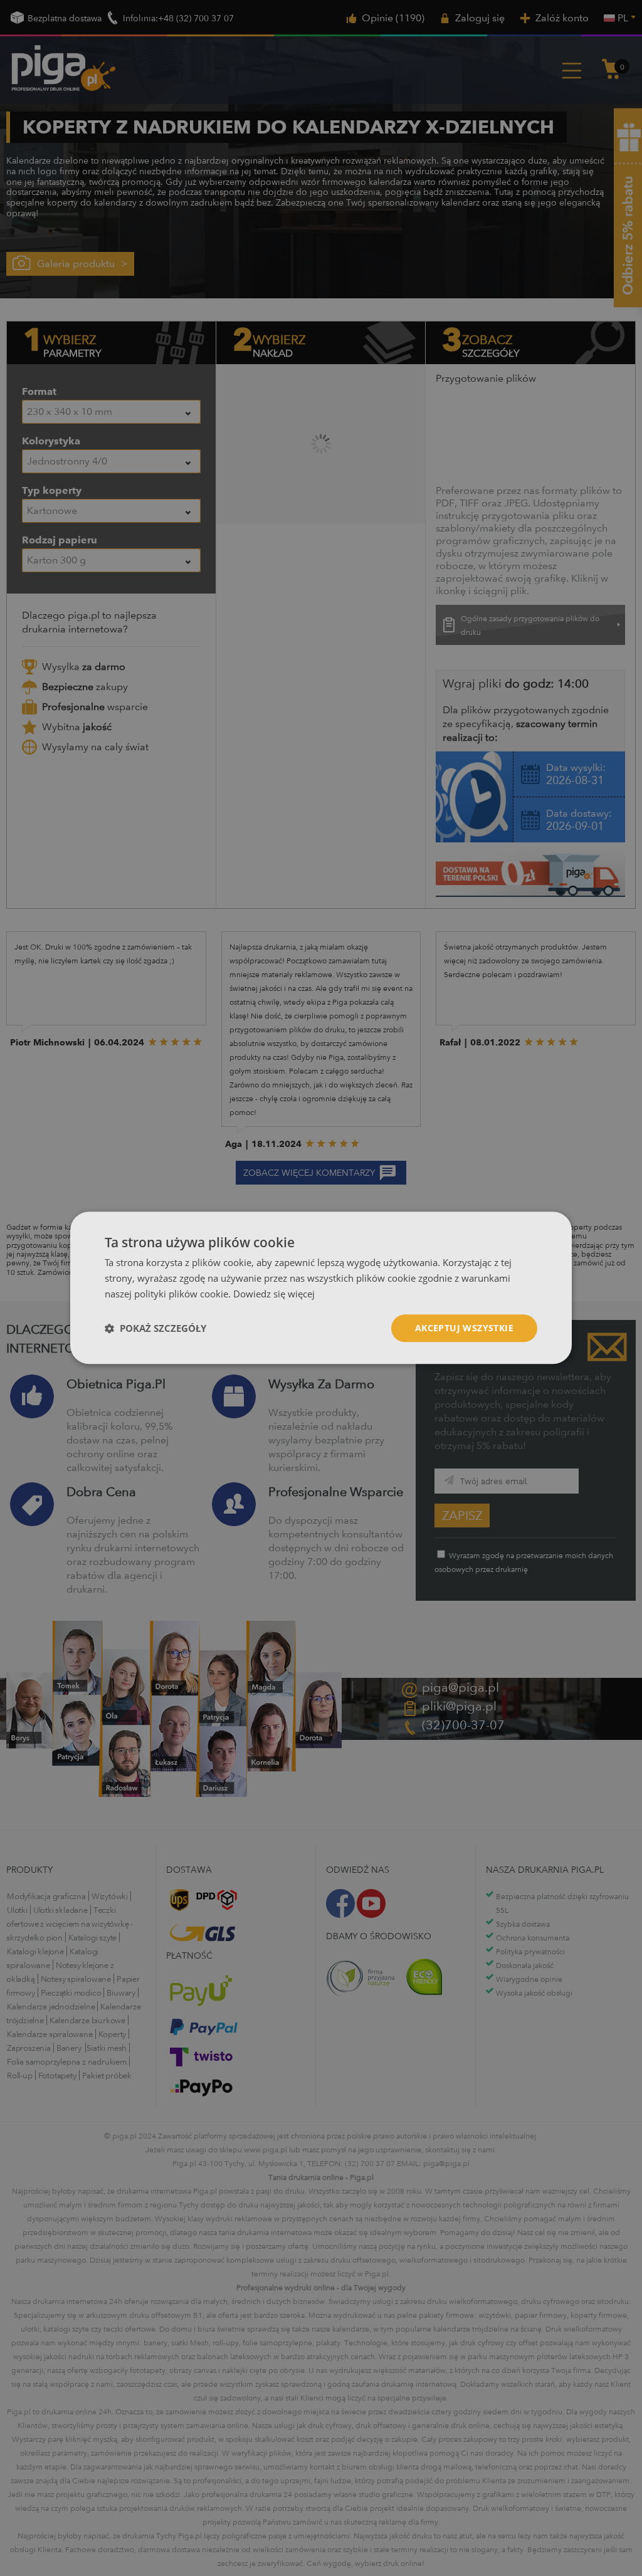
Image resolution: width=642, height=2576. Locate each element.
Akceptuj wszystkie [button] (464, 1328)
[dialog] (321, 1288)
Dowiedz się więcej (274, 1294)
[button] (155, 1328)
